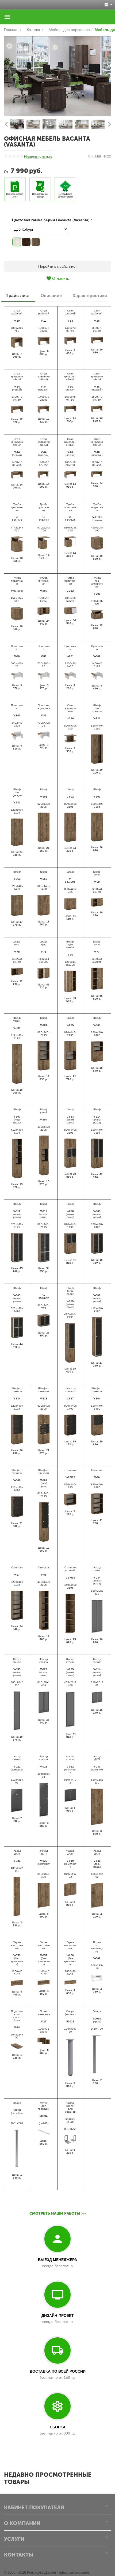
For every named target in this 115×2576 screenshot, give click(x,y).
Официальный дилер (40, 195)
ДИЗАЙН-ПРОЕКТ (58, 2315)
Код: (91, 156)
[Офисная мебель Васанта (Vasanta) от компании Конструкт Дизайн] (57, 76)
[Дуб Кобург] (17, 242)
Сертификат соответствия (65, 195)
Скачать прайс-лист (15, 195)
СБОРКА (58, 2427)
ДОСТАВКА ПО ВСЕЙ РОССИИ (58, 2371)
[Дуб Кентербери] (26, 242)
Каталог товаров (7, 17)
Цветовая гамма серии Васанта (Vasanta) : (52, 220)
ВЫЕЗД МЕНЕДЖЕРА (57, 2260)
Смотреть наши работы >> (57, 2213)
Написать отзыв (38, 157)
